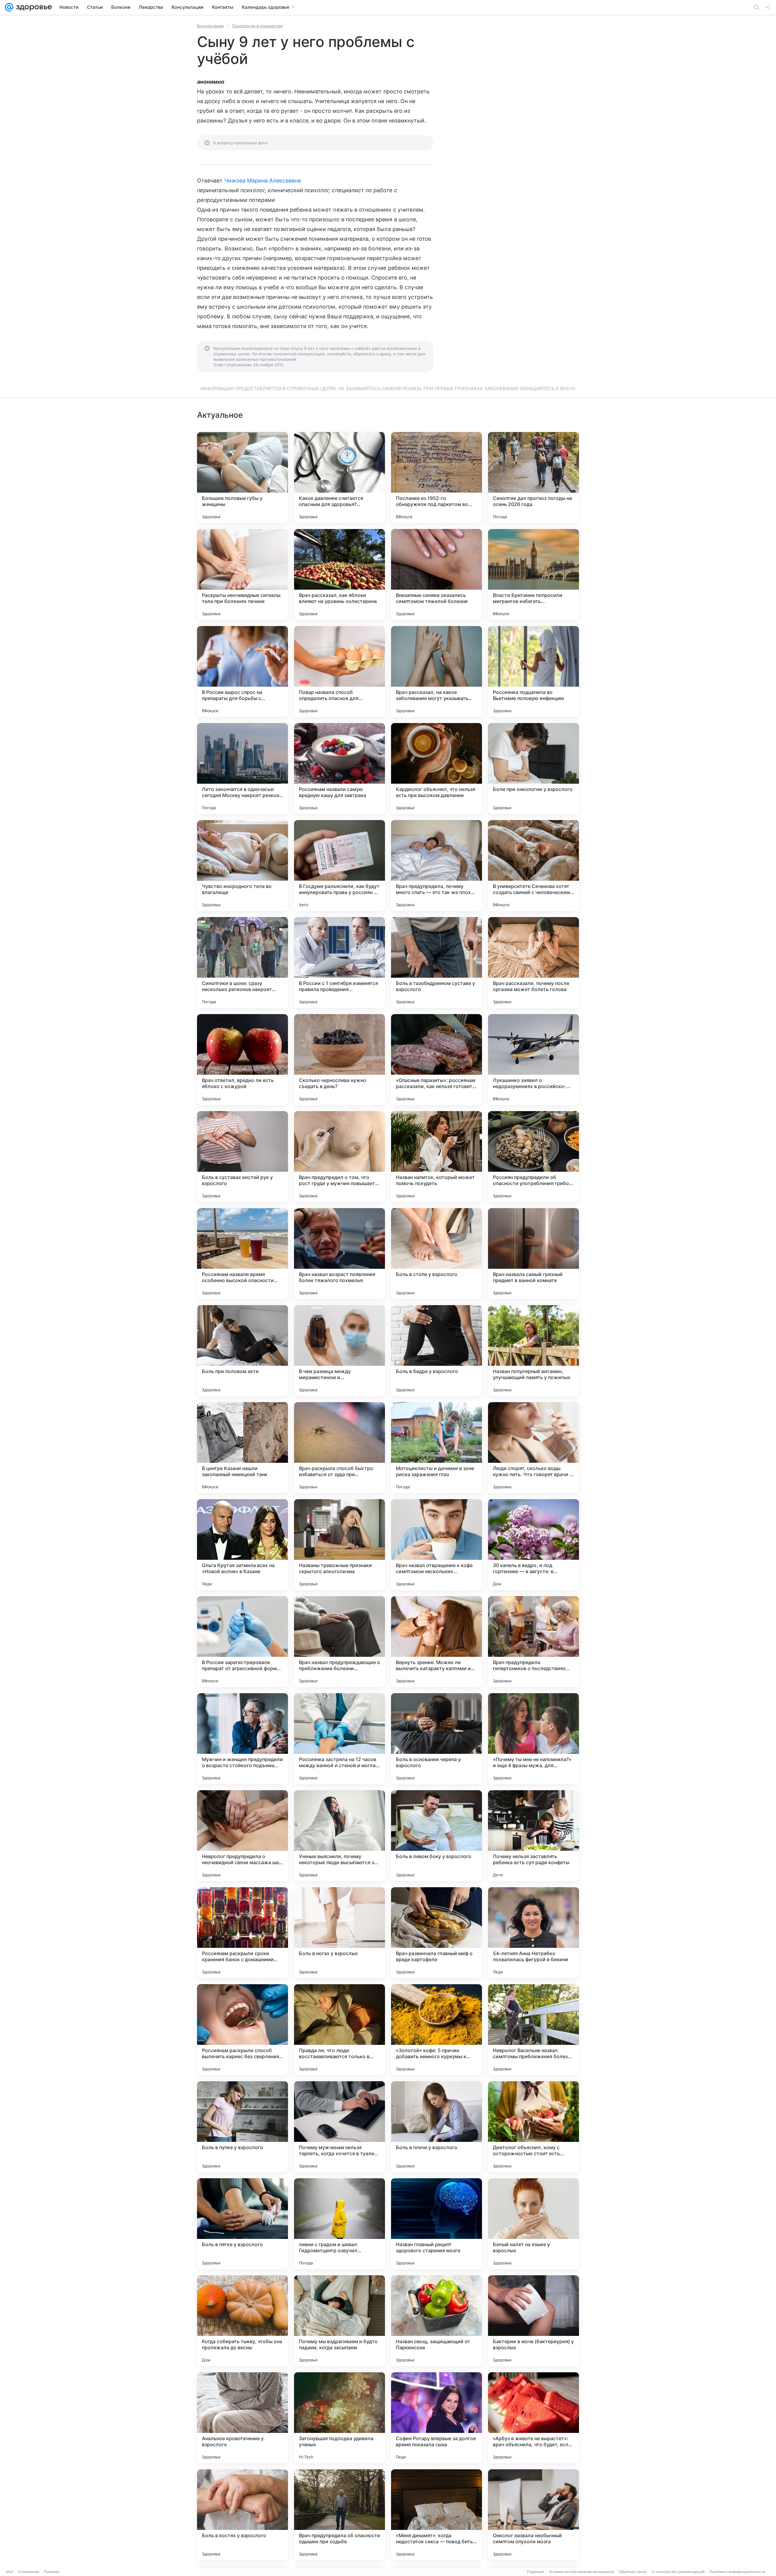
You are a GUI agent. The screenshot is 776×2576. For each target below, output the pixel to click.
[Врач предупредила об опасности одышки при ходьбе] (339, 2515)
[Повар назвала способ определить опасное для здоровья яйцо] (339, 672)
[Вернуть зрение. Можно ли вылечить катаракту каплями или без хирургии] (436, 1642)
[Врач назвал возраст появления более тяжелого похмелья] (339, 1254)
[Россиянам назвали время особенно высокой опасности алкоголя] (242, 1254)
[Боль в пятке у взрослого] (242, 2224)
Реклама (52, 2572)
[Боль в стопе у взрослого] (436, 1254)
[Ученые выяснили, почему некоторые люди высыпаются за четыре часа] (339, 1836)
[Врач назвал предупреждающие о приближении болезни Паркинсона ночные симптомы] (339, 1642)
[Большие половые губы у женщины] (242, 477)
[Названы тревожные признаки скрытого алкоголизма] (339, 1545)
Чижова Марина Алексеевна (263, 181)
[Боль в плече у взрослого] (436, 2127)
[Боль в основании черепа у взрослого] (436, 1739)
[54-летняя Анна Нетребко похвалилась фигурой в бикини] (533, 1933)
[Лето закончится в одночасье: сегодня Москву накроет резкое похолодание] (242, 769)
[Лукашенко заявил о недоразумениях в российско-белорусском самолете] (533, 1060)
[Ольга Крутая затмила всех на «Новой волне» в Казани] (242, 1545)
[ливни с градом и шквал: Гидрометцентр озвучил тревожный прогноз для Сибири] (339, 2224)
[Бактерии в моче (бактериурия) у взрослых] (533, 2321)
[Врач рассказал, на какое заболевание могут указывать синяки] (436, 672)
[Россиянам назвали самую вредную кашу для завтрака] (339, 769)
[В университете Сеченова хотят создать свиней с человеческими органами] (533, 866)
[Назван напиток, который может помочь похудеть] (436, 1157)
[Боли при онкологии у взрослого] (533, 769)
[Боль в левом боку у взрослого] (436, 1836)
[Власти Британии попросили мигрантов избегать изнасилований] (533, 574)
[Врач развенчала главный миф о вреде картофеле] (436, 1933)
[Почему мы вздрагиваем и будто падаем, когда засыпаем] (339, 2321)
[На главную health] (33, 7)
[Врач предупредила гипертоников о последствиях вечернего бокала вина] (533, 1642)
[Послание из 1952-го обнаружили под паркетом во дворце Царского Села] (436, 477)
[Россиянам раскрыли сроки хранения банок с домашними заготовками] (242, 1933)
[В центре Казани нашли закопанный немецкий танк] (242, 1448)
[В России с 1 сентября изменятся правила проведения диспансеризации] (339, 963)
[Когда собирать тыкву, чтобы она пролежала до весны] (242, 2321)
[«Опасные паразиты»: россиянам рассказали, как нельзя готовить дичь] (436, 1060)
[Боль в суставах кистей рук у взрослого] (242, 1157)
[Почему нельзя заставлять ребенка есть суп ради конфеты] (533, 1836)
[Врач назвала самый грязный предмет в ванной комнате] (533, 1254)
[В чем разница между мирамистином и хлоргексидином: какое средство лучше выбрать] (339, 1351)
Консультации (210, 26)
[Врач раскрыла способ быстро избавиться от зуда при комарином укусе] (339, 1448)
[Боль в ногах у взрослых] (339, 1933)
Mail (10, 2572)
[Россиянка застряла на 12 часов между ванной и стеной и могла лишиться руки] (339, 1739)
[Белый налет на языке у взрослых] (533, 2224)
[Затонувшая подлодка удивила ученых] (339, 2418)
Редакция (535, 2572)
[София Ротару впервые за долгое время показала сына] (436, 2418)
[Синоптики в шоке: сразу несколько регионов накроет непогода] (242, 963)
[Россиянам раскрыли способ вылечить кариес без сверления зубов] (242, 2030)
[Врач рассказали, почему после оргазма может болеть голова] (533, 963)
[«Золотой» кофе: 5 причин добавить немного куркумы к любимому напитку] (436, 2030)
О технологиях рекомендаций (678, 2572)
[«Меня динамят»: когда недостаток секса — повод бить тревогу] (436, 2515)
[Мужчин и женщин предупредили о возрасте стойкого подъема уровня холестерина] (242, 1739)
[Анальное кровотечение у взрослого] (242, 2418)
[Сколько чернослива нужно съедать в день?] (339, 1060)
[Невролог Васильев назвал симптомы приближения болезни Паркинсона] (533, 2030)
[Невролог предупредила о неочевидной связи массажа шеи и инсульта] (242, 1836)
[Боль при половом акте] (242, 1351)
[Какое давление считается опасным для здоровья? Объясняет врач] (339, 477)
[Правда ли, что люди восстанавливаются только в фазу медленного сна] (339, 2030)
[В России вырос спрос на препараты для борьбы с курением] (242, 672)
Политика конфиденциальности (737, 2572)
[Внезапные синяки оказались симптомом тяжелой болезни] (436, 574)
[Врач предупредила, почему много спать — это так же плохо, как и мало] (436, 866)
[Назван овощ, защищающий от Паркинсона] (436, 2321)
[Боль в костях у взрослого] (242, 2515)
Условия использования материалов (581, 2572)
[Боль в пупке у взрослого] (242, 2127)
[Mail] (9, 7)
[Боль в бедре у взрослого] (436, 1351)
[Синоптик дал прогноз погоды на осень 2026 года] (533, 477)
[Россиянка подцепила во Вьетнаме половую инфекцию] (533, 672)
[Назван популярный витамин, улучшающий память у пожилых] (533, 1351)
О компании (29, 2572)
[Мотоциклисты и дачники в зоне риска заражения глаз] (436, 1448)
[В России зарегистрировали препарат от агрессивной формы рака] (242, 1642)
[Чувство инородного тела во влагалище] (242, 866)
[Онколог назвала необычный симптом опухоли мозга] (533, 2515)
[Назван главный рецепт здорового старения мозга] (436, 2224)
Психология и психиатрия (257, 26)
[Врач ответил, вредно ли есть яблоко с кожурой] (242, 1060)
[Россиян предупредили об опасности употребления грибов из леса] (533, 1157)
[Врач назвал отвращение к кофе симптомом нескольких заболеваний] (436, 1545)
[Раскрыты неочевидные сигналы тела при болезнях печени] (242, 574)
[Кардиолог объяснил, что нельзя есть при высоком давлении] (436, 769)
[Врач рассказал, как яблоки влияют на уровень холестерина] (339, 574)
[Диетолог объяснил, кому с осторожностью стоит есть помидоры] (533, 2127)
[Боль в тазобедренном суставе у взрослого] (436, 963)
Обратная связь (633, 2572)
